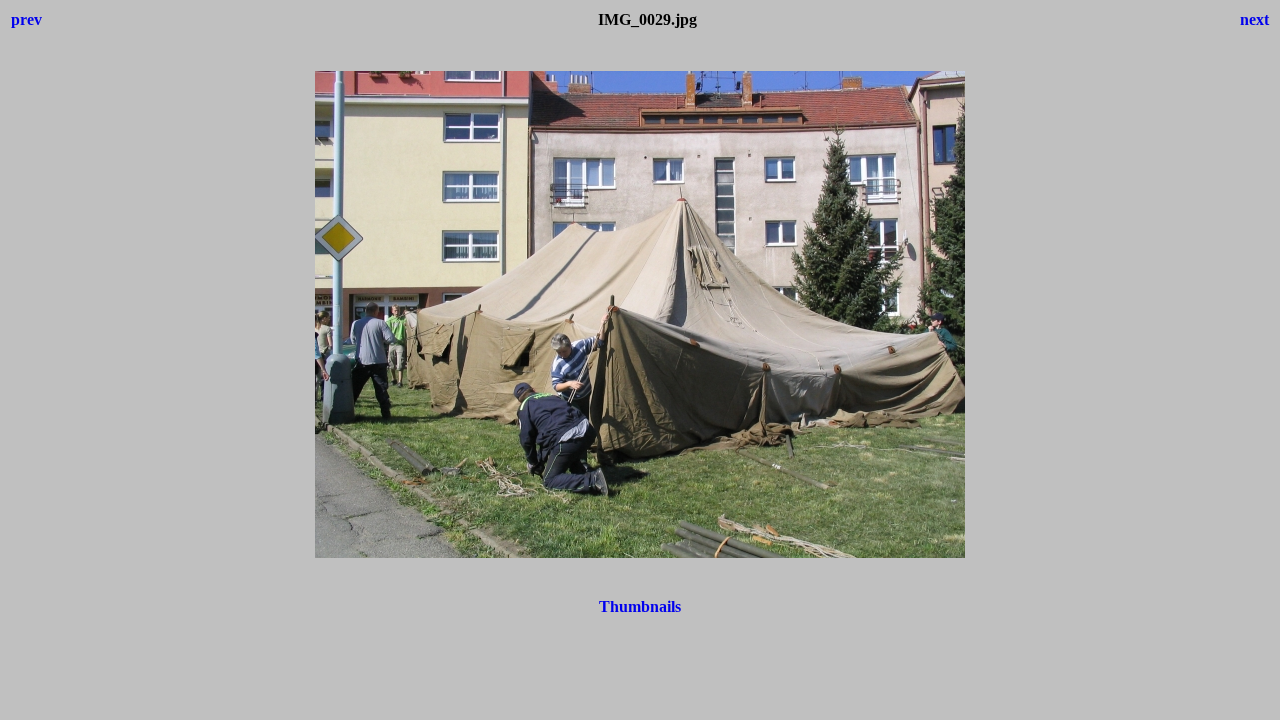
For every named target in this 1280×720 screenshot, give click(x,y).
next (1254, 19)
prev (26, 19)
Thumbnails (640, 606)
